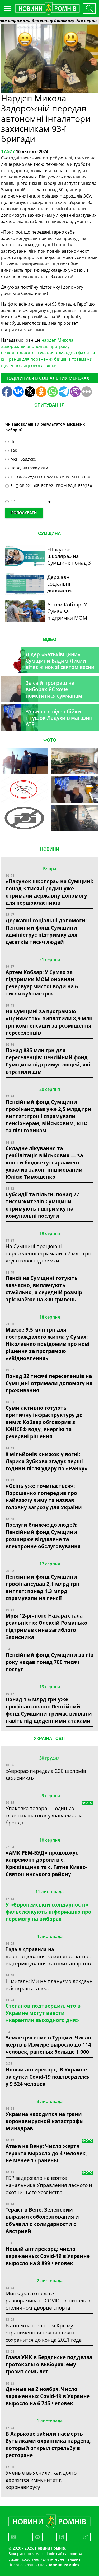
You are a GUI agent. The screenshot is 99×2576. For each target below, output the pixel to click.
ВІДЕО (50, 639)
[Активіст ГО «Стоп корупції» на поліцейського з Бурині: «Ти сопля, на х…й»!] (24, 818)
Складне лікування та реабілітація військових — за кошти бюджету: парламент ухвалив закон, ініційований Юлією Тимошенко (44, 1162)
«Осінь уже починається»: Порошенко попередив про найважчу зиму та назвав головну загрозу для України (44, 1497)
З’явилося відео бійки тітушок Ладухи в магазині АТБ (60, 718)
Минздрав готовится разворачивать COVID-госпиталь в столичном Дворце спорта (48, 2300)
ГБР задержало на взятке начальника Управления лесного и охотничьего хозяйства (49, 2185)
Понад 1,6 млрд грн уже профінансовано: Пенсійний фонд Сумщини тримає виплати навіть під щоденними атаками (49, 1710)
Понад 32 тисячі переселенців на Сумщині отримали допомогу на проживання (49, 1383)
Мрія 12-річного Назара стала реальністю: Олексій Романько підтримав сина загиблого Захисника (46, 1626)
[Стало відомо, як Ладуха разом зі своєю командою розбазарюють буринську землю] (24, 761)
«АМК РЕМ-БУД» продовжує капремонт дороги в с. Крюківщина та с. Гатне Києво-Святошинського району (46, 1863)
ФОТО (50, 740)
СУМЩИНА (49, 533)
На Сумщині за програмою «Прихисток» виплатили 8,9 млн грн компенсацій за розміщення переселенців (49, 1022)
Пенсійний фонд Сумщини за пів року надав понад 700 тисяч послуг (49, 1662)
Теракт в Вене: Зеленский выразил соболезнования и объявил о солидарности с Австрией (42, 2220)
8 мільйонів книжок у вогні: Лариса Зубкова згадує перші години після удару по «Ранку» (47, 1461)
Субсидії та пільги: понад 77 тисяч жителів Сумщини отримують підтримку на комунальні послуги (42, 1205)
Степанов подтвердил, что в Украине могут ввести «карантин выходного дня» (43, 2013)
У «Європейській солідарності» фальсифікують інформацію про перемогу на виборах (48, 1912)
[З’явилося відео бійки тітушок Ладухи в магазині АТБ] (75, 789)
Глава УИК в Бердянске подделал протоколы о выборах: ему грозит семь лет (49, 2364)
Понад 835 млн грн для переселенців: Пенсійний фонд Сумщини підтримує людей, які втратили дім (48, 1061)
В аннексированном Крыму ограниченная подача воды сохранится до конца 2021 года (44, 2332)
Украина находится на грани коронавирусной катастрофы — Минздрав (48, 2121)
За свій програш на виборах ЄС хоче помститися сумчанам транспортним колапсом (57, 692)
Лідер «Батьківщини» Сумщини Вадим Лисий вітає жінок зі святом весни (60, 661)
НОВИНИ (50, 849)
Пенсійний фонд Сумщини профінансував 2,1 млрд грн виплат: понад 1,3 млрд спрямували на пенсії (43, 1587)
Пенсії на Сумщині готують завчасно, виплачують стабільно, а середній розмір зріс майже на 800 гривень (44, 1289)
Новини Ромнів (62, 2565)
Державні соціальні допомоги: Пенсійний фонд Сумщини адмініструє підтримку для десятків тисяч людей (46, 931)
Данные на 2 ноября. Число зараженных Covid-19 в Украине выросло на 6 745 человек (48, 2396)
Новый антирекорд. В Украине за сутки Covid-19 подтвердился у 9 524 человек (48, 2077)
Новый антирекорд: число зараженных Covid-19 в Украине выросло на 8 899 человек (48, 2256)
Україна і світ (50, 1738)
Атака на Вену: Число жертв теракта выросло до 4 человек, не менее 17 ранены (46, 2153)
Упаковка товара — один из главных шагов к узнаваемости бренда (44, 1815)
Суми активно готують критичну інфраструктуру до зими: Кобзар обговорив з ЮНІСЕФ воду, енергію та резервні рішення (44, 1422)
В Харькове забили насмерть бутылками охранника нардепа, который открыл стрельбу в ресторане (48, 2444)
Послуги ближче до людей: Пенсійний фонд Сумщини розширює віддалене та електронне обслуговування (43, 1535)
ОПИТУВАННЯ (49, 405)
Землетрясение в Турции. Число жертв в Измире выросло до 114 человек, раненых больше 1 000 (48, 2045)
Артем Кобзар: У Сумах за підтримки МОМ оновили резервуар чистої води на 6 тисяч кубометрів (42, 983)
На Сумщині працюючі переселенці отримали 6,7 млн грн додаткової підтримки (48, 1253)
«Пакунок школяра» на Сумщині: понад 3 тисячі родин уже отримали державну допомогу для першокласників (49, 892)
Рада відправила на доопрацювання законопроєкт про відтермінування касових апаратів (48, 1956)
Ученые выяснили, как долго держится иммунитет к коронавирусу (41, 2480)
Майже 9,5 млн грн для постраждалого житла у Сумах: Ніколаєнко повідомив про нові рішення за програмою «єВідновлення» (48, 1344)
